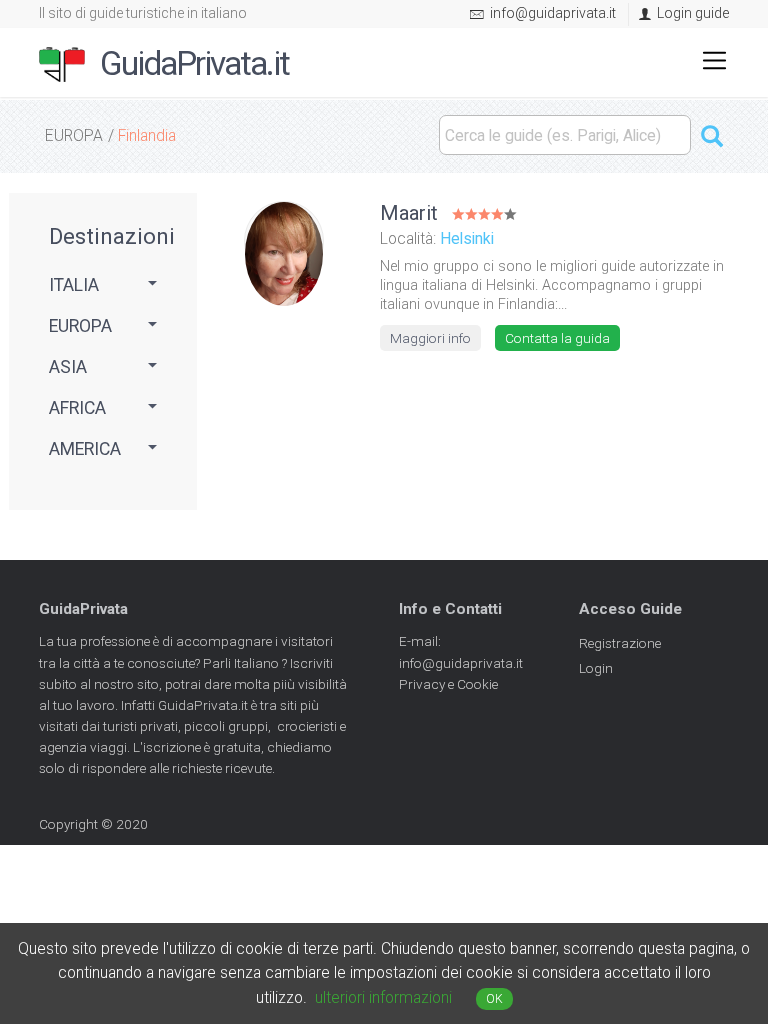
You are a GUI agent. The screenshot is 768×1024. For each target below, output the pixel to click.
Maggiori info (430, 338)
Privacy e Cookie (448, 684)
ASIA (68, 367)
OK (494, 999)
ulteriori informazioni (383, 997)
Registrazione (620, 643)
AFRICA (77, 408)
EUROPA (74, 135)
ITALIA (74, 285)
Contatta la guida (557, 338)
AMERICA (85, 449)
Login (596, 668)
